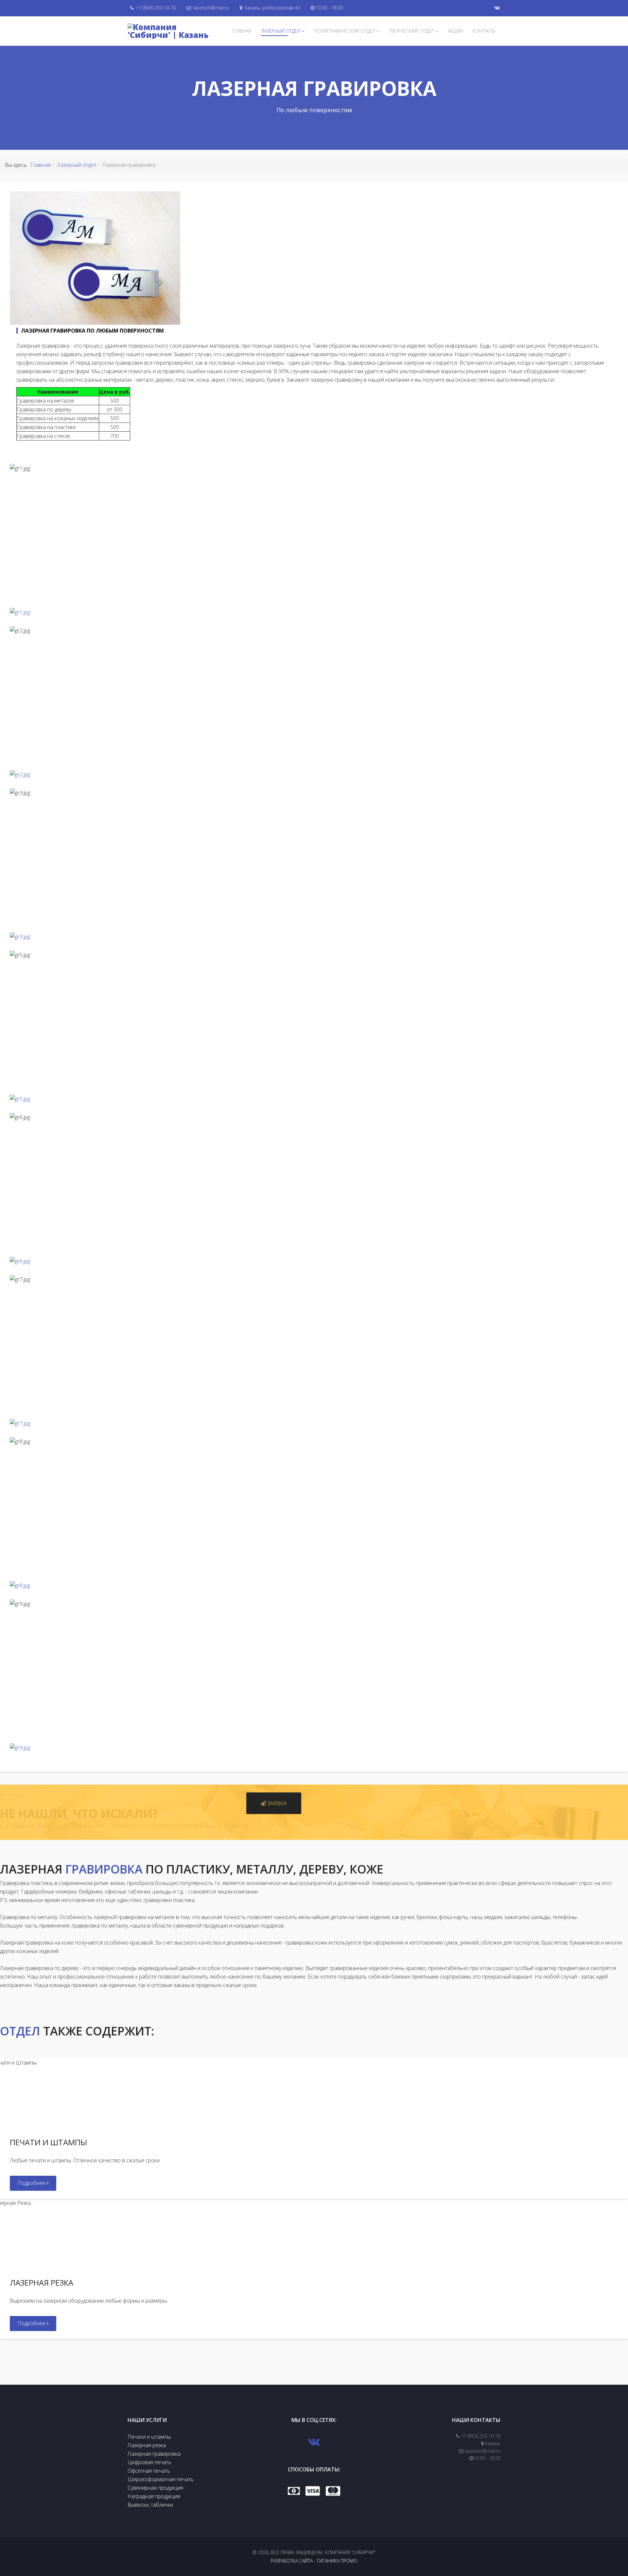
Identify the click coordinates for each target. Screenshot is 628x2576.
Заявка (276, 1803)
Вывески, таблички (150, 2505)
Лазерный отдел (281, 31)
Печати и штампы (149, 2437)
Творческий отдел (411, 31)
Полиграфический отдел (345, 31)
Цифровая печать (149, 2462)
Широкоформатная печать (161, 2479)
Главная (242, 31)
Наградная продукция (154, 2496)
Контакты (484, 31)
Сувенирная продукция (155, 2488)
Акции (455, 31)
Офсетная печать (149, 2471)
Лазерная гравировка (154, 2454)
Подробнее (32, 2183)
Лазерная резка (147, 2445)
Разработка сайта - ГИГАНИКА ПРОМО (314, 2561)
